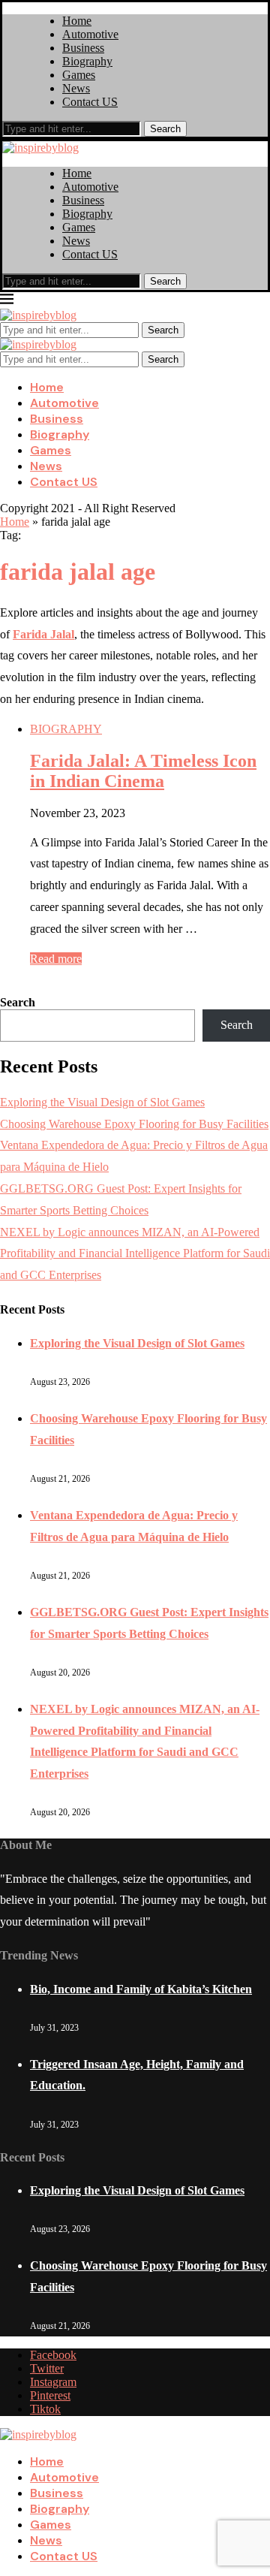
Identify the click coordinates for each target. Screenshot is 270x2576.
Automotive (90, 34)
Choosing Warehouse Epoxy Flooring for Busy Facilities (134, 1124)
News (76, 88)
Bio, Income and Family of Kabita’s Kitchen (141, 1989)
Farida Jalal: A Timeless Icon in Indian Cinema (143, 771)
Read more (56, 959)
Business (83, 48)
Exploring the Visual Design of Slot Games (102, 1102)
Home (77, 21)
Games (79, 75)
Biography (87, 61)
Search (165, 129)
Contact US (90, 102)
